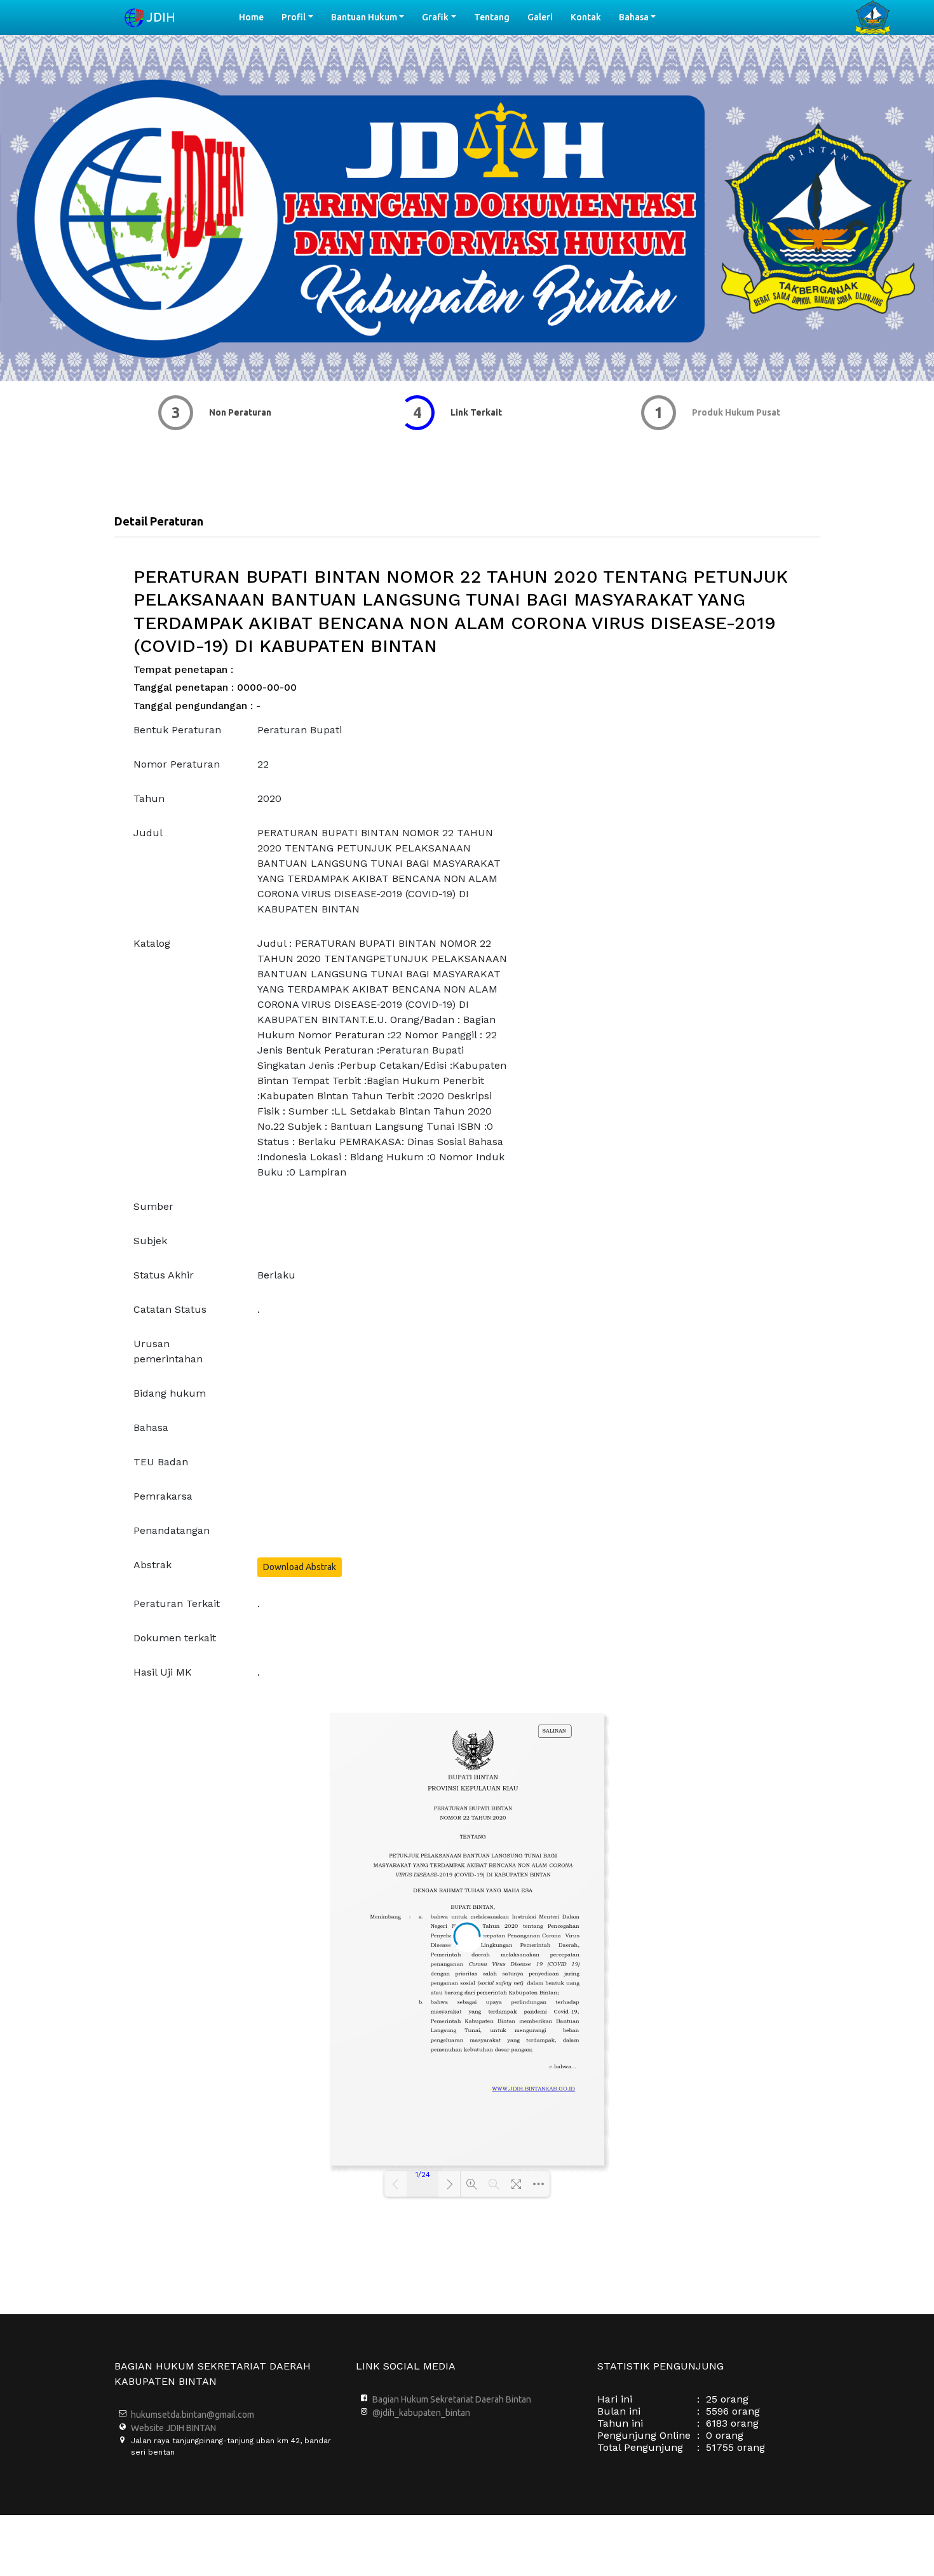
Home (256, 17)
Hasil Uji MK (163, 1672)
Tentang (492, 17)
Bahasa (151, 1427)
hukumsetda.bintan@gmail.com (193, 2415)
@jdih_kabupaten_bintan (421, 2413)
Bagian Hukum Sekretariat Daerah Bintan (452, 2399)
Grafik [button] (435, 17)
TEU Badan (161, 1462)
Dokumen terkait (175, 1638)
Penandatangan (172, 1530)
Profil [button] (294, 17)
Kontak (586, 17)
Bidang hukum (170, 1393)
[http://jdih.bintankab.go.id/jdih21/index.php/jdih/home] (533, 2088)
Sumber (153, 1206)
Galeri (540, 17)
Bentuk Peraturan (177, 730)
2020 (269, 798)
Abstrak (152, 1565)
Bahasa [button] (634, 17)
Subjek (150, 1241)
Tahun (149, 798)
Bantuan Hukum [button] (364, 17)
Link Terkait (463, 412)
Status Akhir (164, 1275)
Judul (148, 833)
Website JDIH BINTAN (173, 2428)
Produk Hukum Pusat (723, 412)
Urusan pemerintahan (168, 1351)
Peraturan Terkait (177, 1603)
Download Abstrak (300, 1567)
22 (263, 764)
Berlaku (276, 1275)
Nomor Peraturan (177, 764)
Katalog (152, 943)
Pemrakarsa (163, 1496)
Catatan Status (170, 1309)
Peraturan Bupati (300, 730)
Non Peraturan (227, 412)
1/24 (423, 2174)
